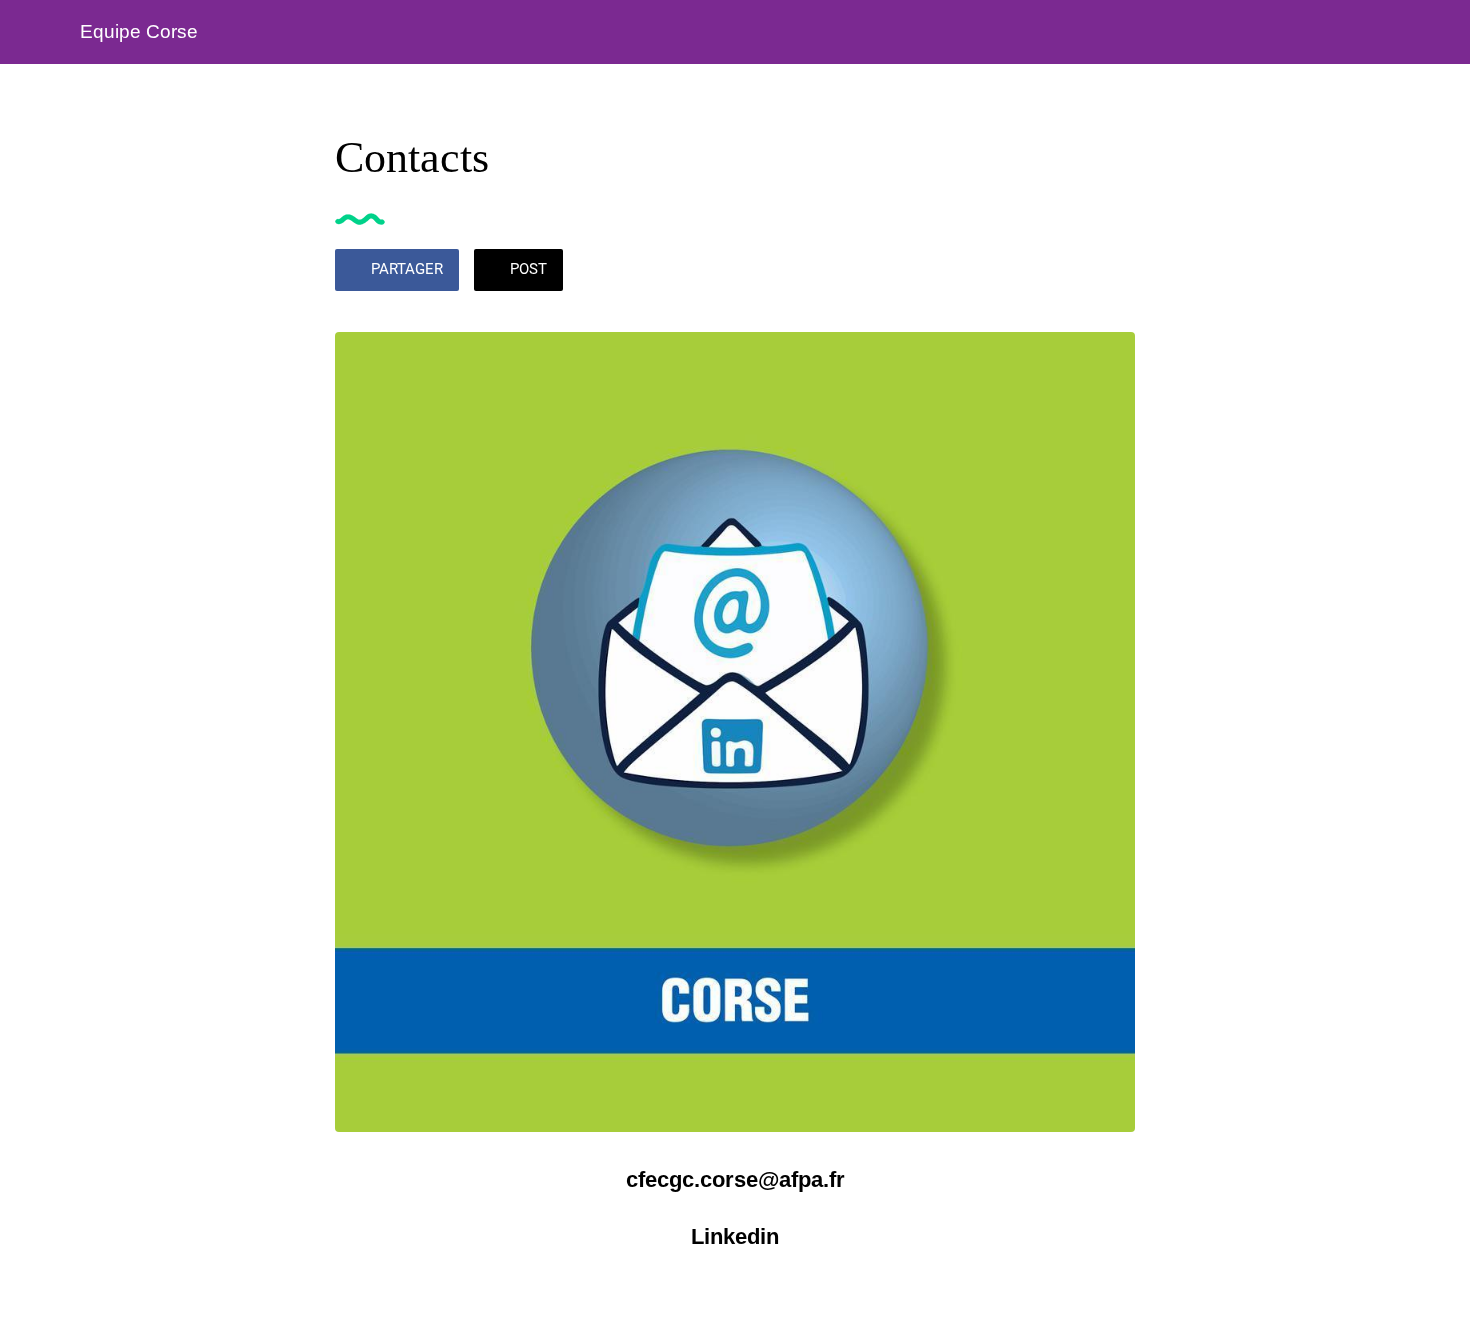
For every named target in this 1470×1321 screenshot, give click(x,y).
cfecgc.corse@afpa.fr (735, 1179)
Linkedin (735, 1236)
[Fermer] (40, 32)
